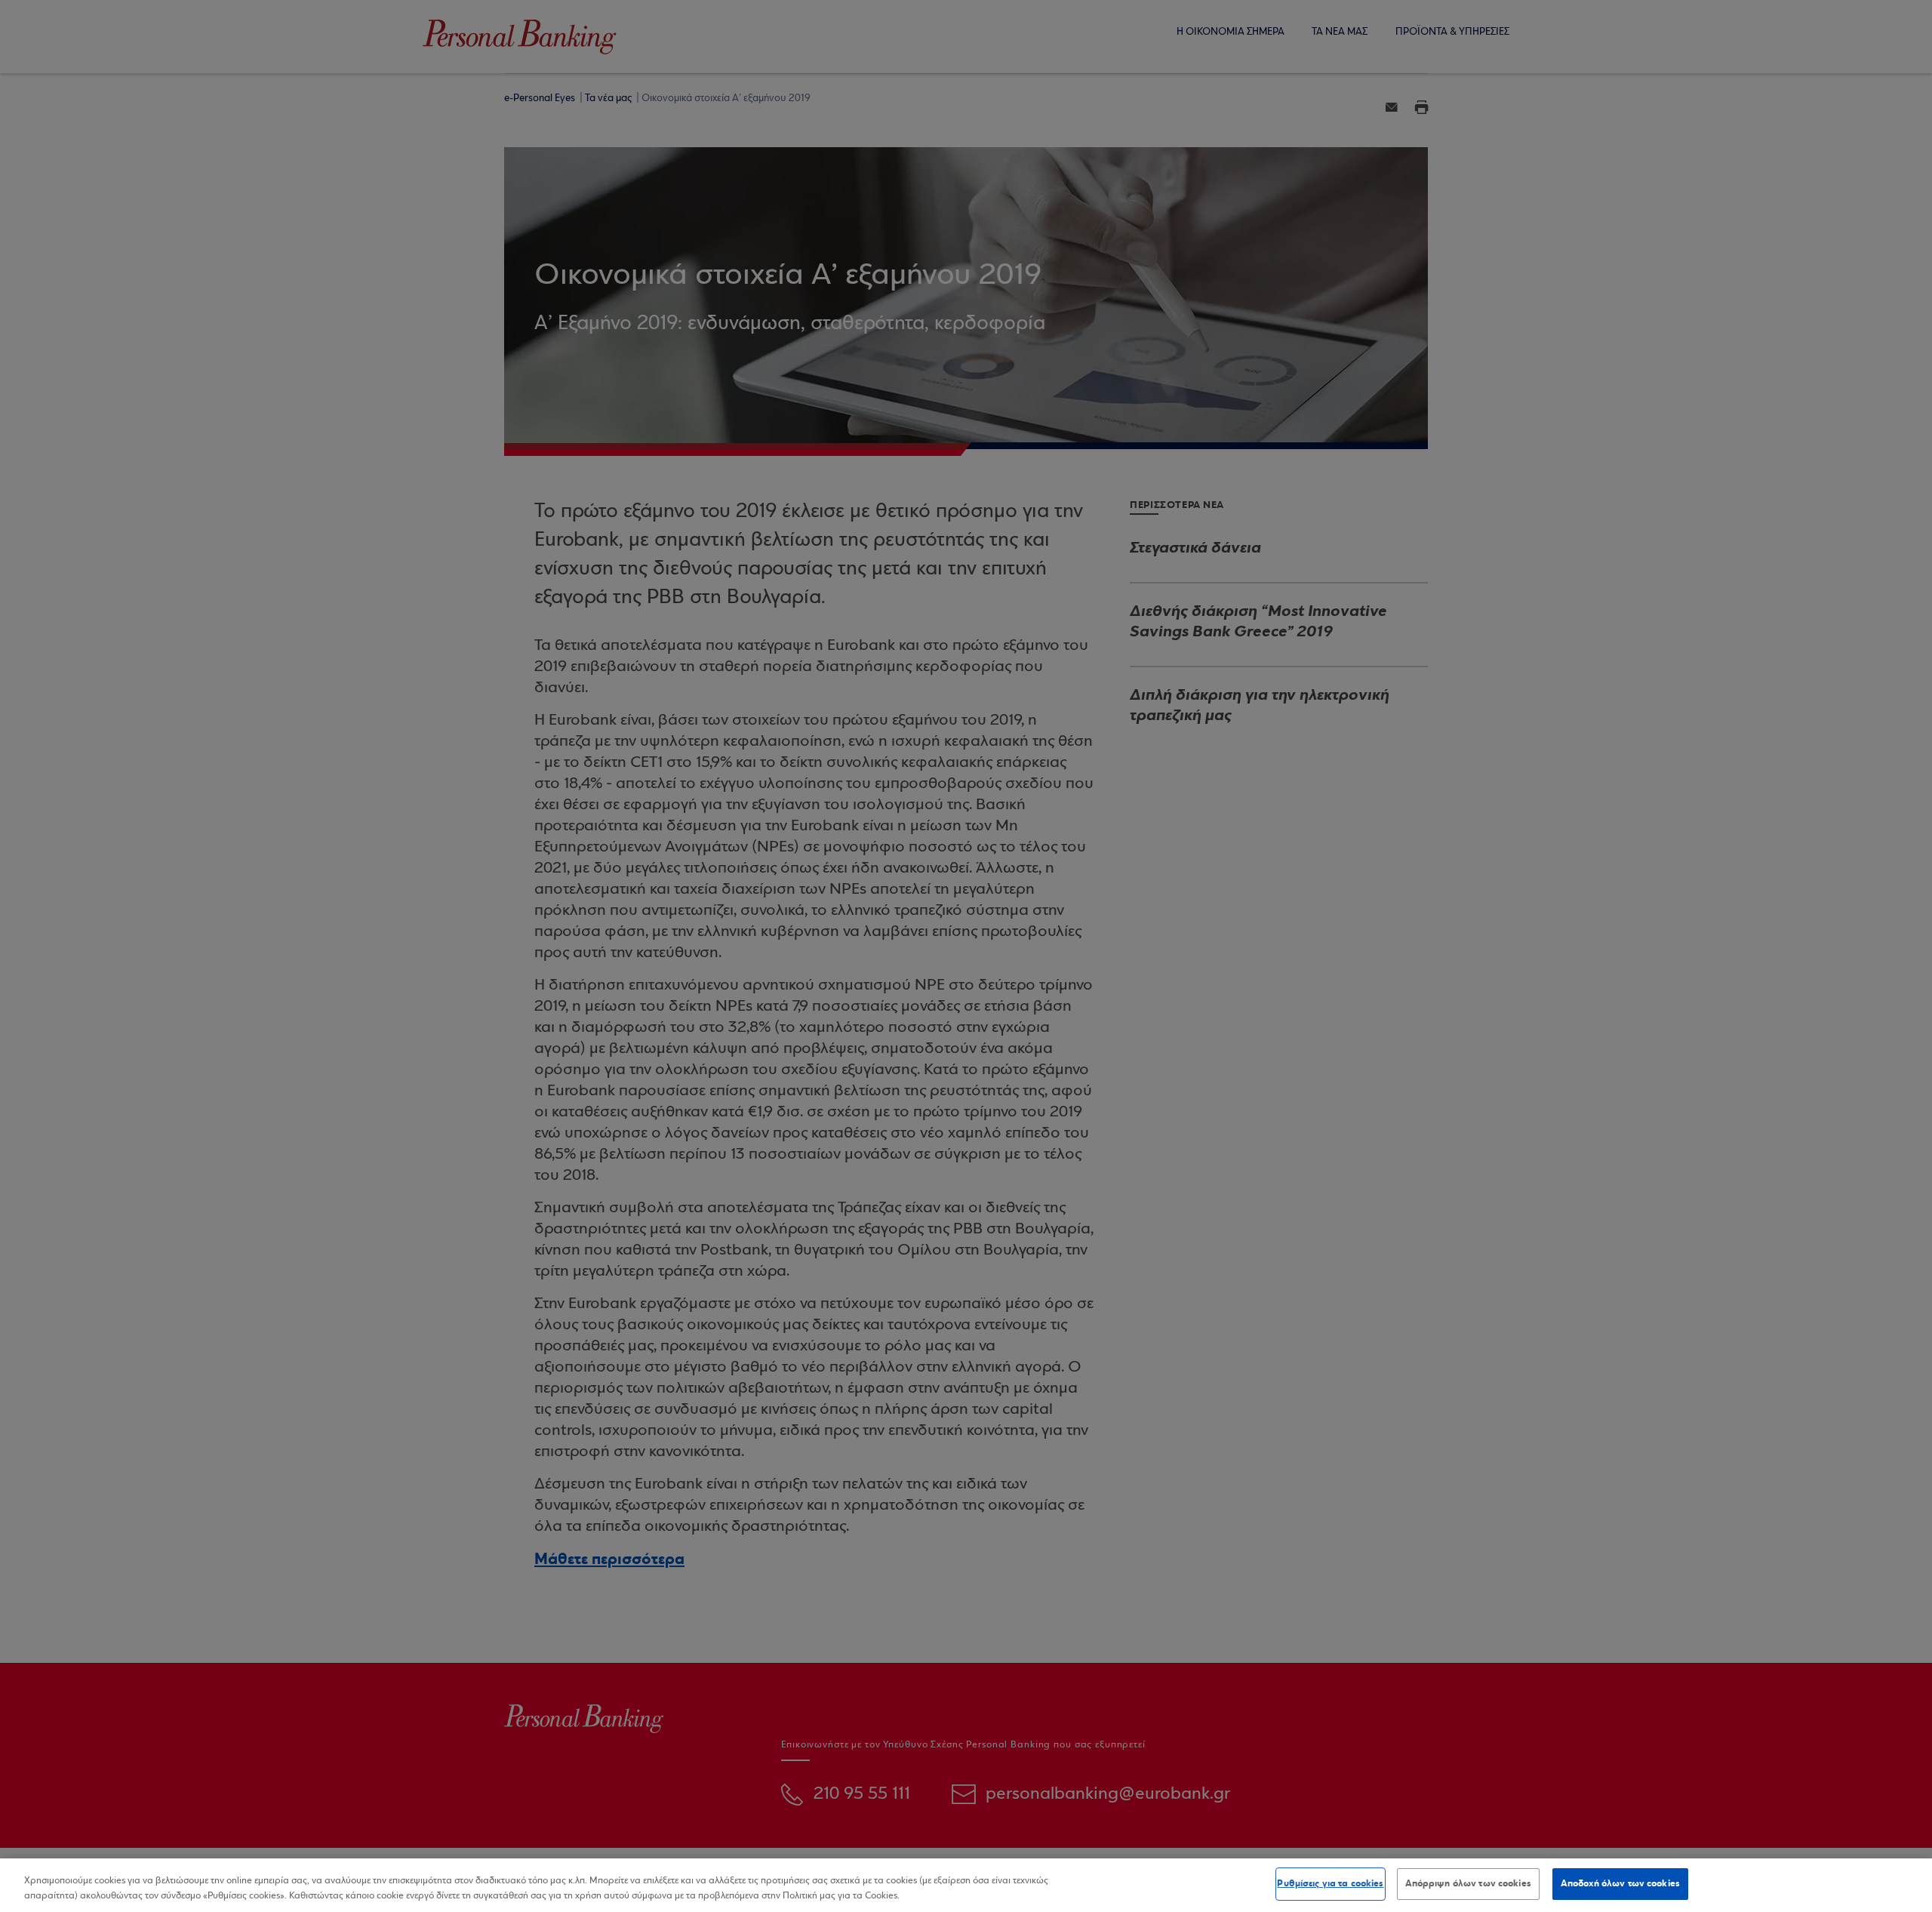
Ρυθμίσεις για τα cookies (1330, 1883)
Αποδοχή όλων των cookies (1620, 1883)
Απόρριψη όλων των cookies (1468, 1883)
